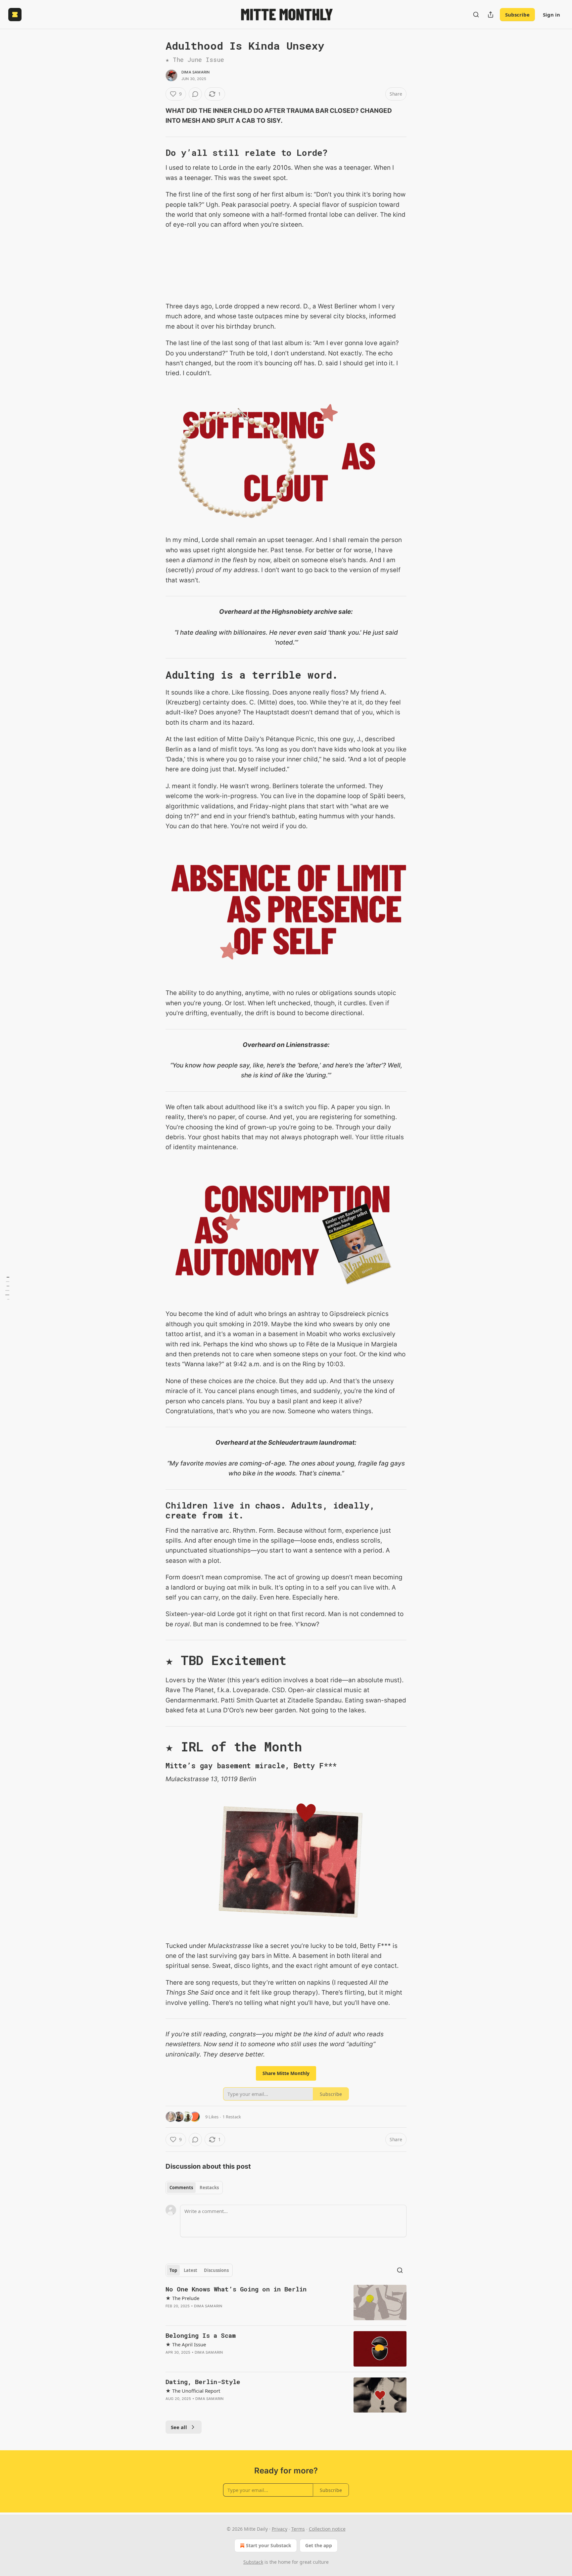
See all (179, 2427)
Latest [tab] (191, 2270)
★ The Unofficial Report (193, 2391)
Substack (253, 2562)
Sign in (551, 15)
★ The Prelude (182, 2298)
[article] (286, 2303)
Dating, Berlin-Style (203, 2382)
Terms (298, 2529)
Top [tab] (173, 2270)
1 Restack (232, 2117)
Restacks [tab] (209, 2188)
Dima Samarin (195, 72)
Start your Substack (269, 2545)
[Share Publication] (491, 15)
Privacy (280, 2529)
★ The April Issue (186, 2344)
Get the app (319, 2545)
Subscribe (517, 15)
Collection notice (327, 2529)
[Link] (156, 153)
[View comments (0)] (195, 94)
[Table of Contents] (7, 1288)
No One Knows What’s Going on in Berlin (236, 2289)
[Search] (476, 15)
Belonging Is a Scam (201, 2335)
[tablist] (194, 2188)
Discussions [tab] (216, 2270)
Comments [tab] (181, 2188)
